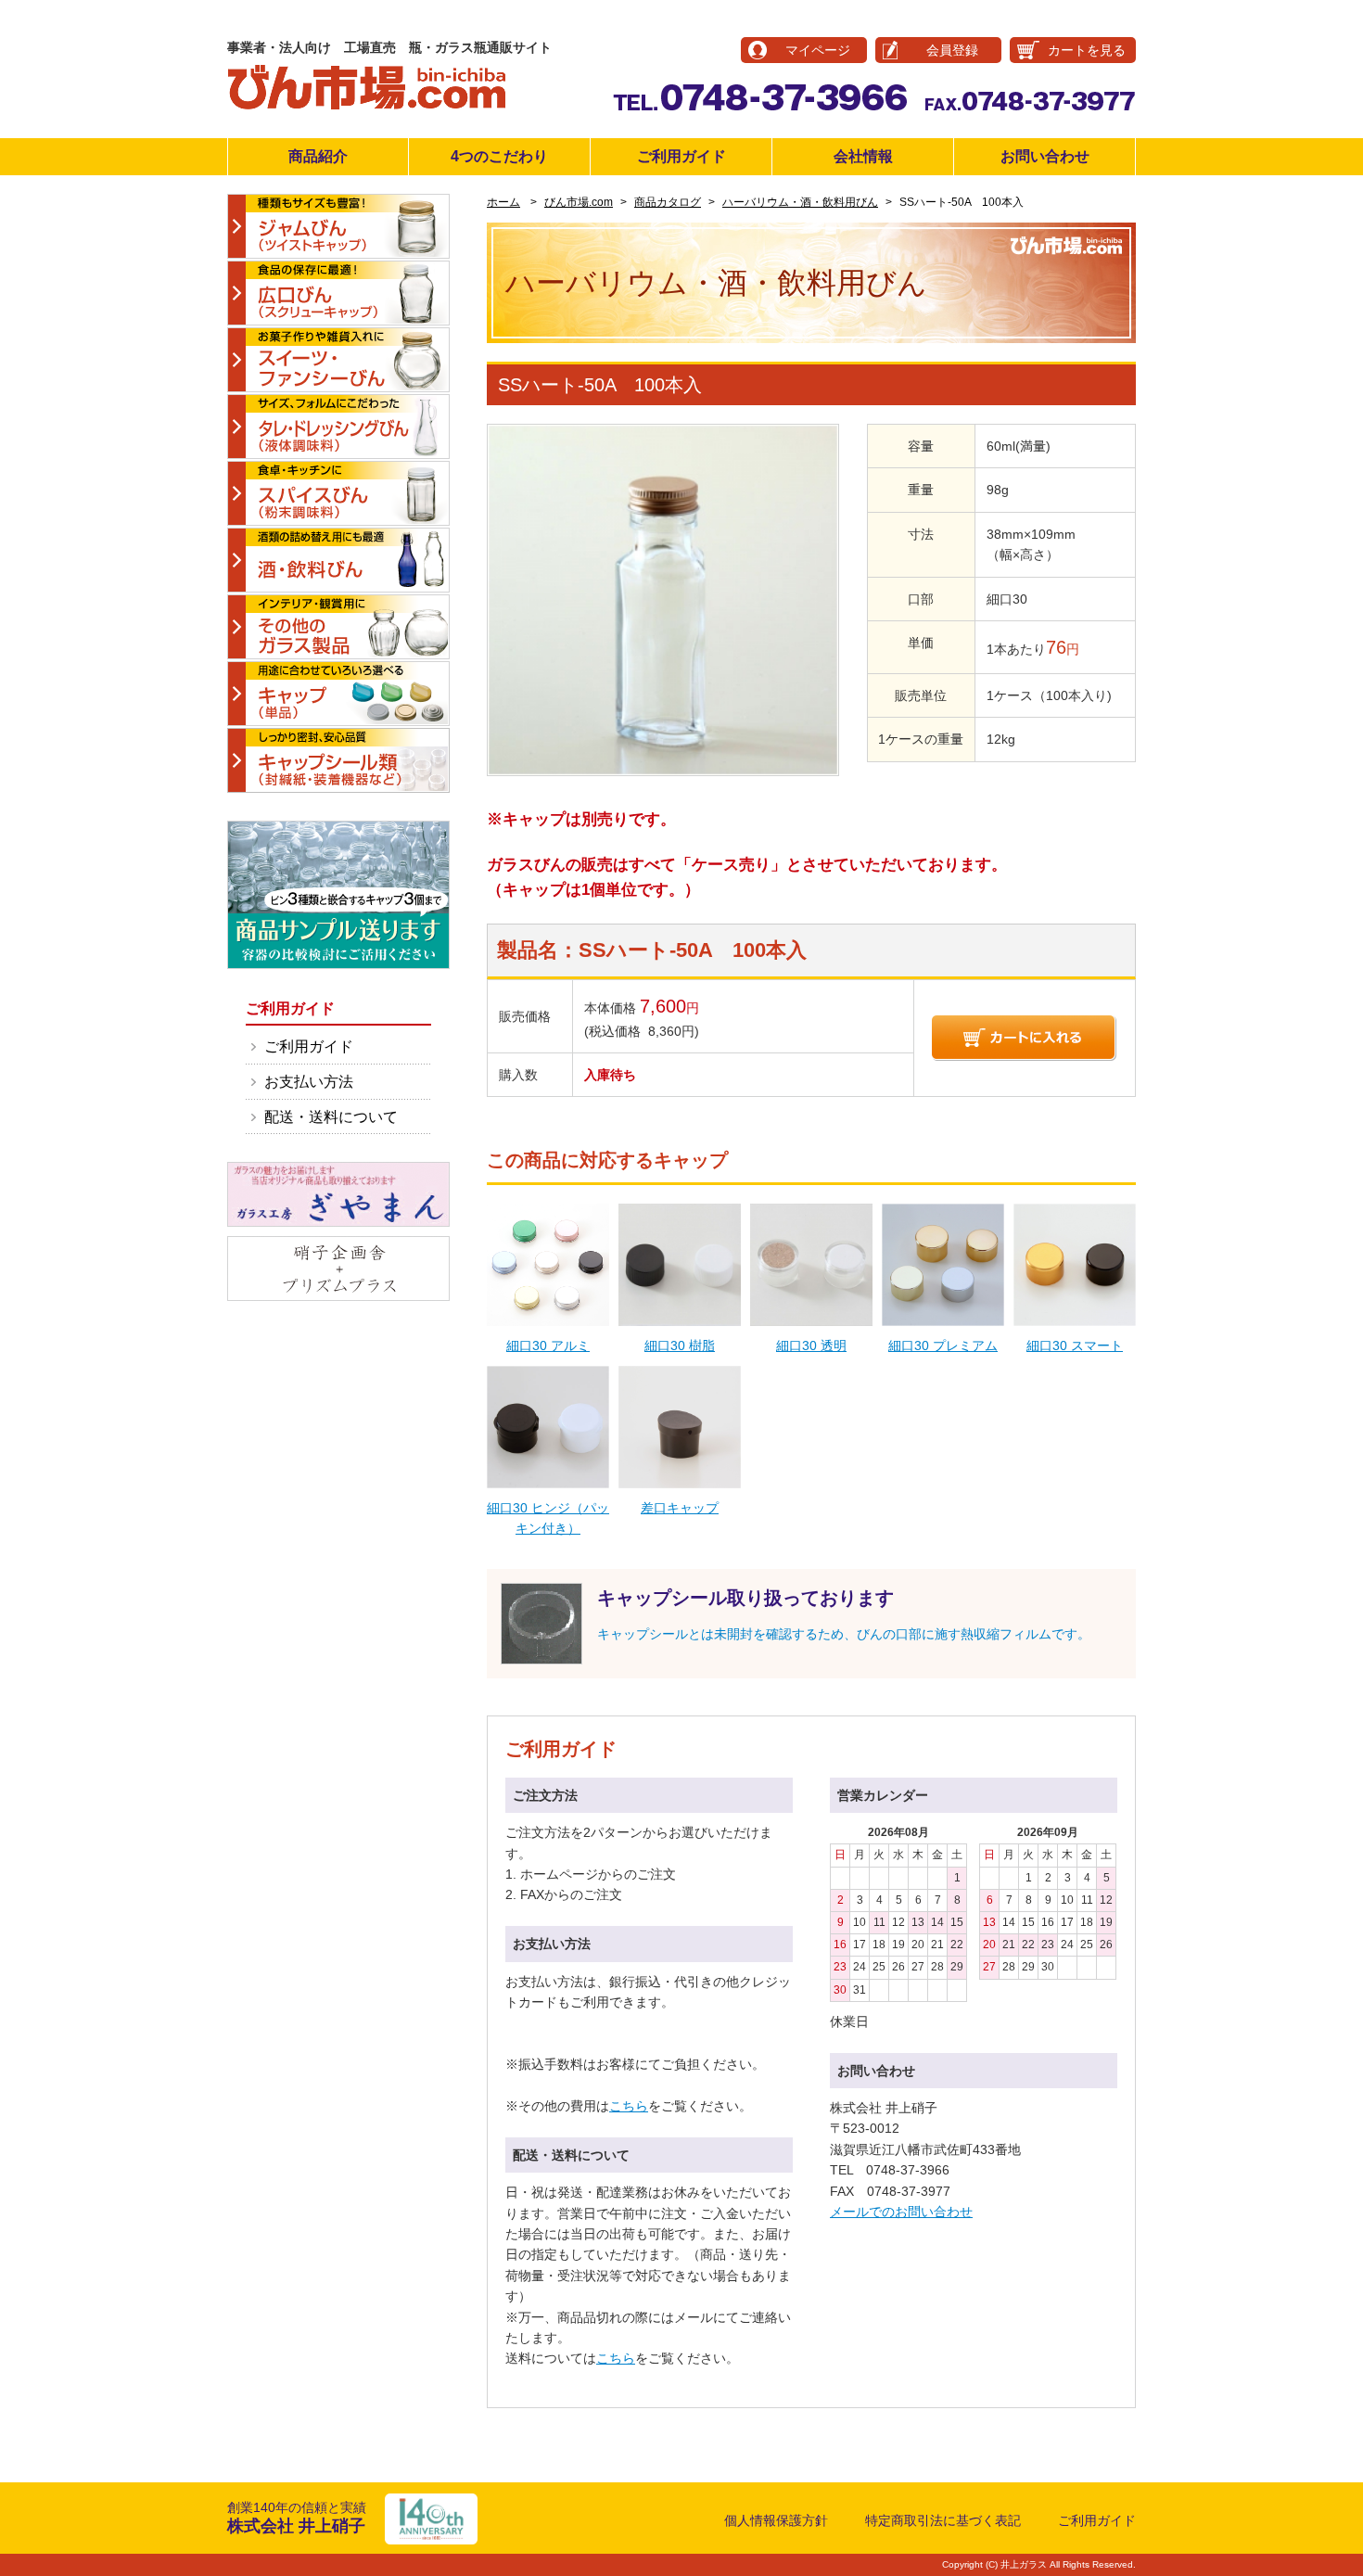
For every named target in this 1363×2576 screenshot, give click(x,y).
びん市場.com (579, 202)
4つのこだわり (499, 156)
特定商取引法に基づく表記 (943, 2520)
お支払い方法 (309, 1082)
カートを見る (1087, 50)
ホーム (503, 202)
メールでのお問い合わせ (901, 2212)
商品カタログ (668, 202)
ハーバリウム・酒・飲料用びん (800, 202)
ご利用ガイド (681, 156)
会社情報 (863, 156)
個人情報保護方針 (776, 2520)
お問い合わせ (1045, 156)
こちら (629, 2106)
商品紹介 (318, 156)
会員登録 (952, 50)
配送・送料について (331, 1117)
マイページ (818, 50)
